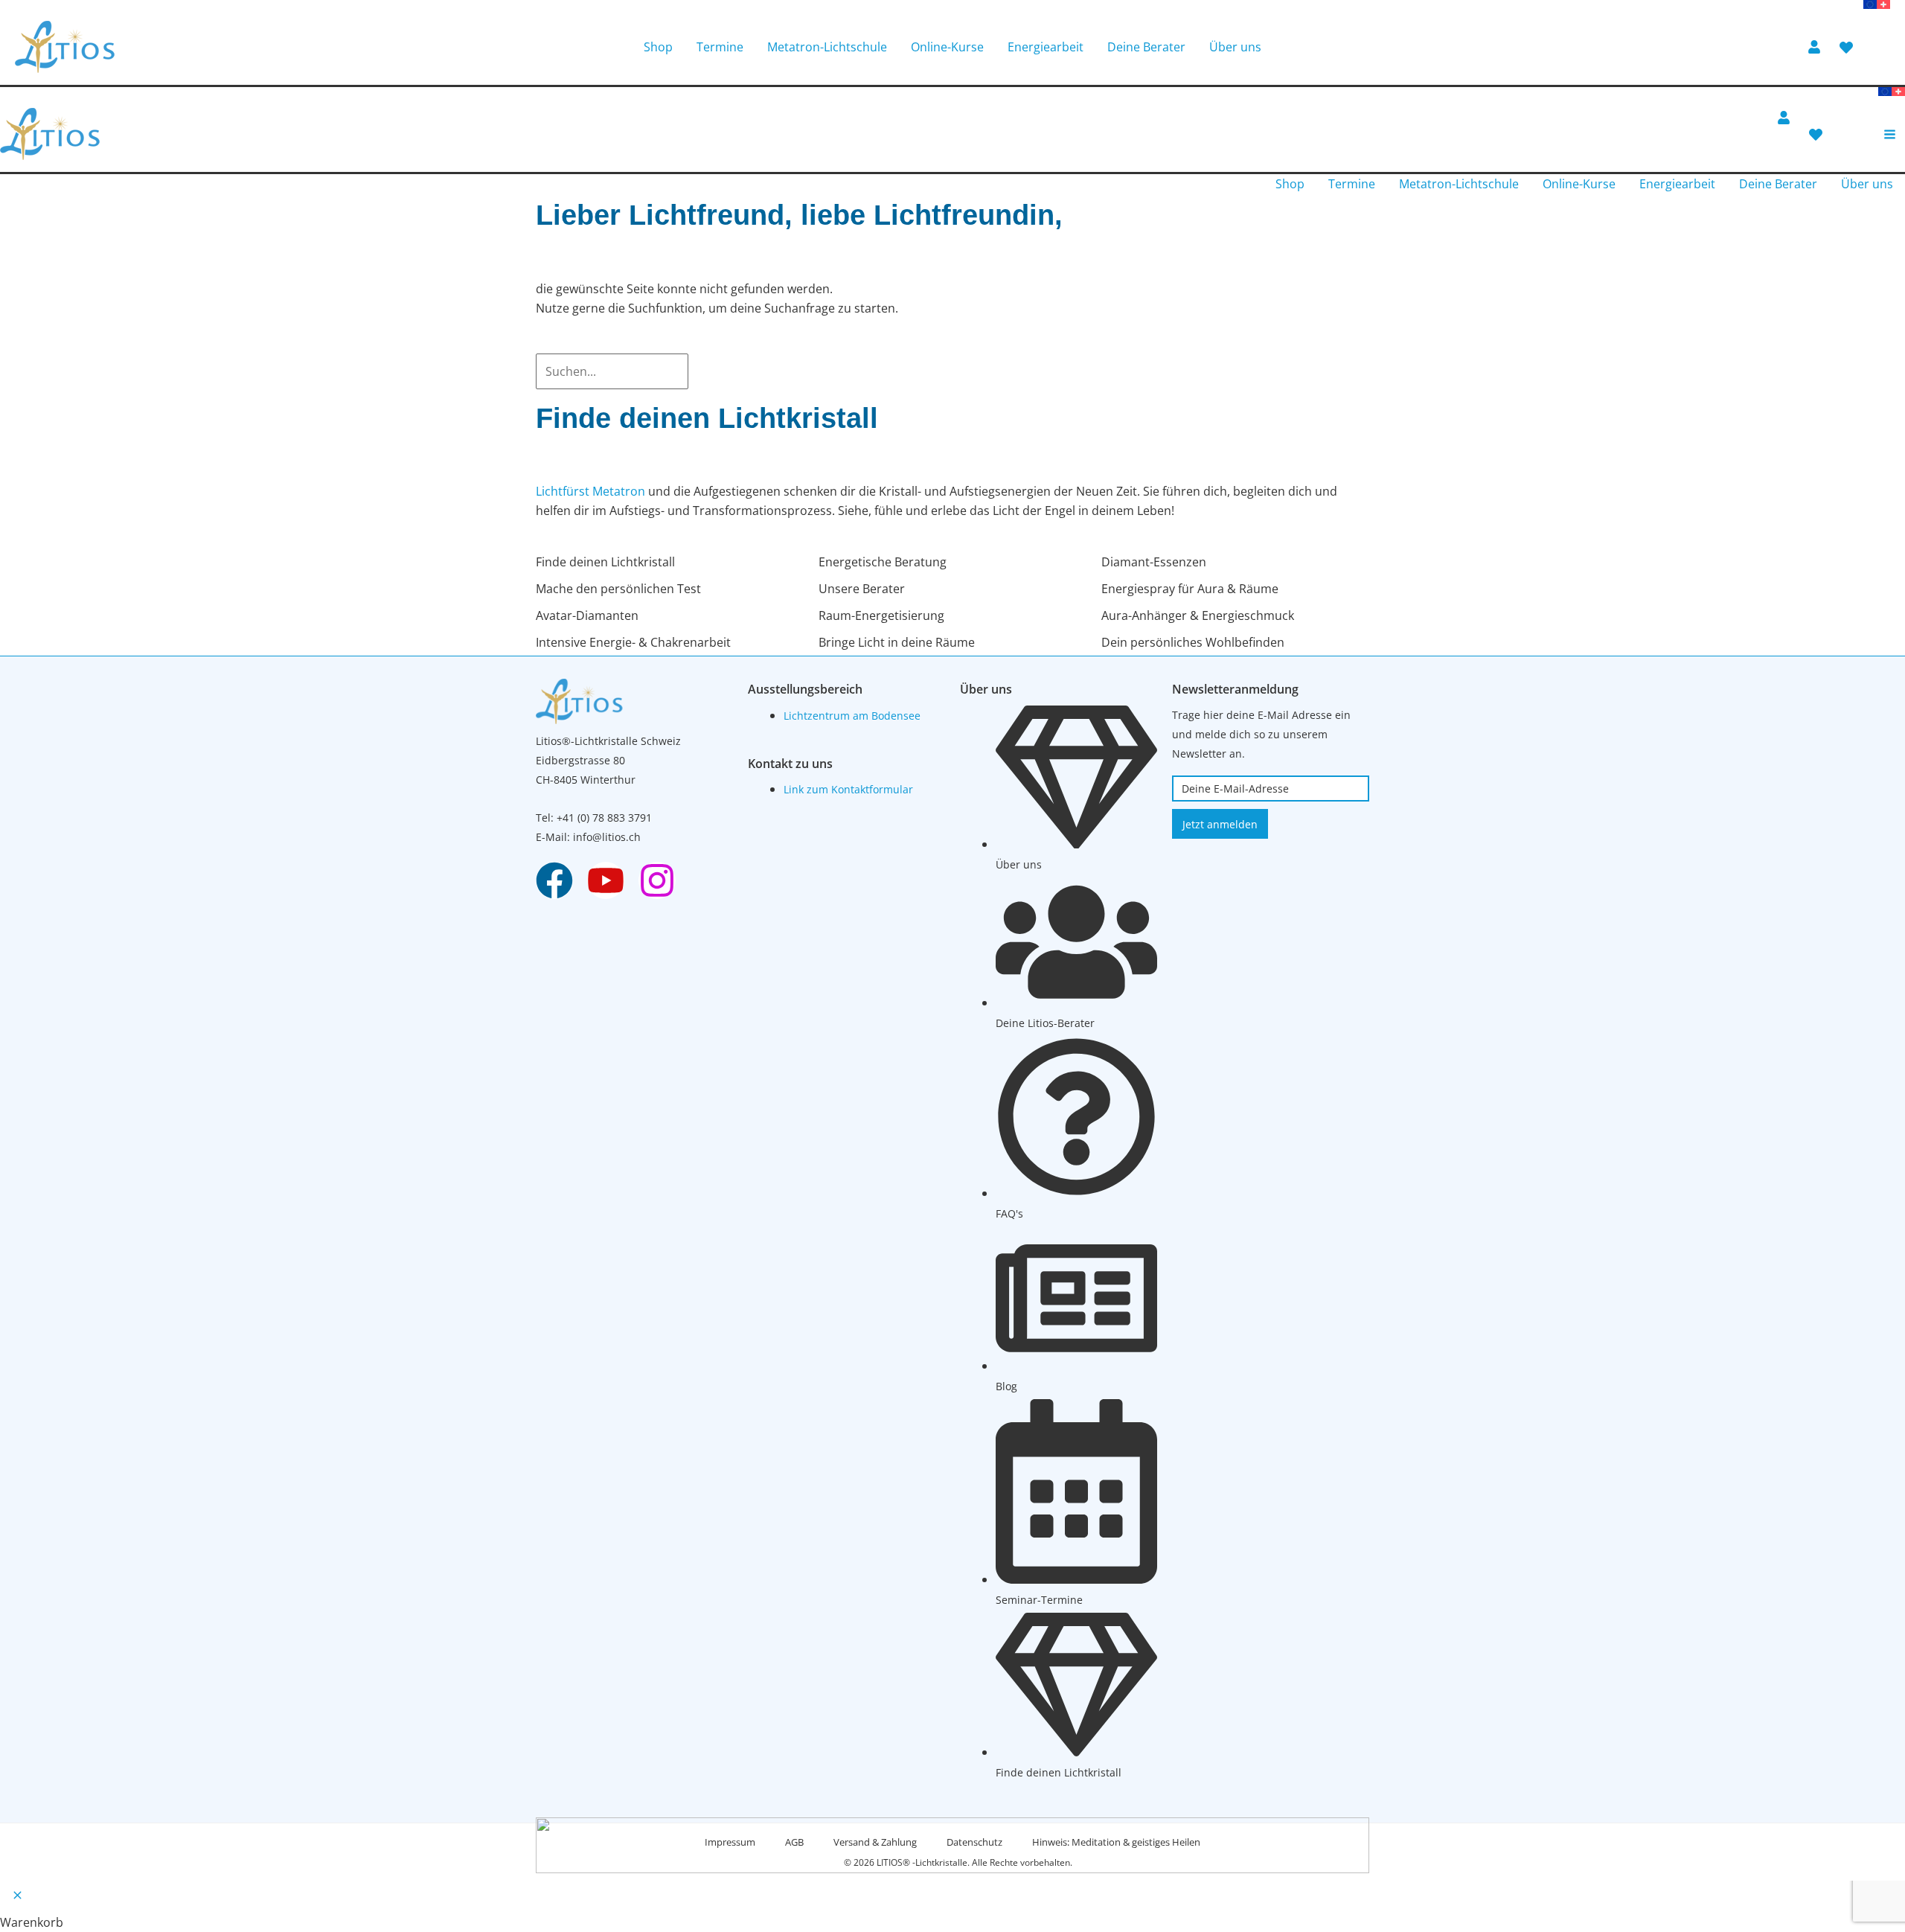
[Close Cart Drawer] (17, 1897)
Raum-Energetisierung (881, 615)
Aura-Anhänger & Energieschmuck (1198, 615)
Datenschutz (974, 1842)
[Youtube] (606, 880)
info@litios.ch (607, 837)
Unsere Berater (862, 589)
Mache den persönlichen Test (618, 589)
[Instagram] (657, 880)
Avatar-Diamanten (587, 615)
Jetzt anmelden (1220, 824)
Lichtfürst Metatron (590, 491)
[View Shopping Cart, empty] (1881, 47)
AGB (794, 1842)
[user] (1816, 47)
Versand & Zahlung (875, 1842)
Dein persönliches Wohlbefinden (1193, 642)
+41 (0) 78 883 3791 (604, 818)
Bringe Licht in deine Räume (897, 642)
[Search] (702, 371)
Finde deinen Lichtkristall (605, 562)
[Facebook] (554, 880)
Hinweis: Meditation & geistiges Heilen (1116, 1842)
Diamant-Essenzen (1154, 562)
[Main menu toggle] (1890, 134)
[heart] (1848, 48)
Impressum (730, 1842)
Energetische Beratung (883, 562)
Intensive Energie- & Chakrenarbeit (633, 642)
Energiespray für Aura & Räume (1190, 589)
